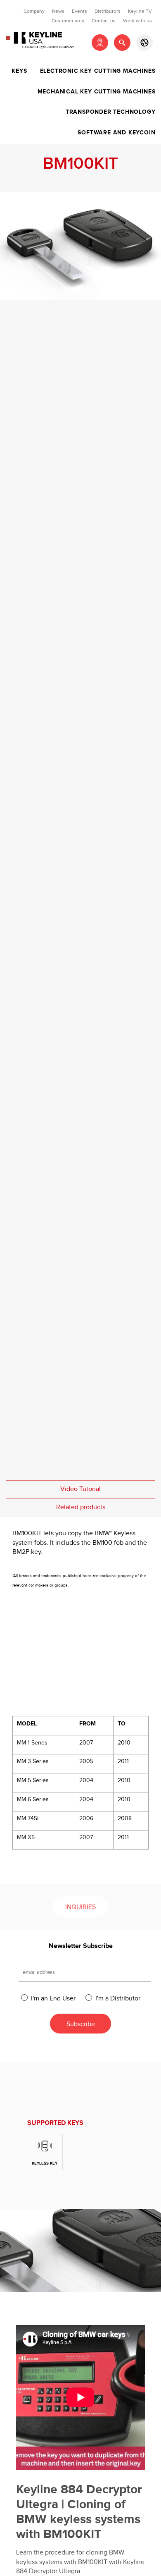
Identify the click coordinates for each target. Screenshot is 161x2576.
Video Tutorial (80, 1489)
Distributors (108, 11)
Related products (81, 1507)
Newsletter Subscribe (81, 1946)
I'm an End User (53, 1998)
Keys (19, 71)
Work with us (137, 21)
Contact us (104, 21)
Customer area (68, 21)
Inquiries (80, 1907)
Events (79, 11)
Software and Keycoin (116, 133)
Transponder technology (111, 112)
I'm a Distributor (118, 1998)
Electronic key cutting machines (98, 71)
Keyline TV (140, 11)
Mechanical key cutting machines (97, 92)
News (58, 11)
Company (34, 11)
